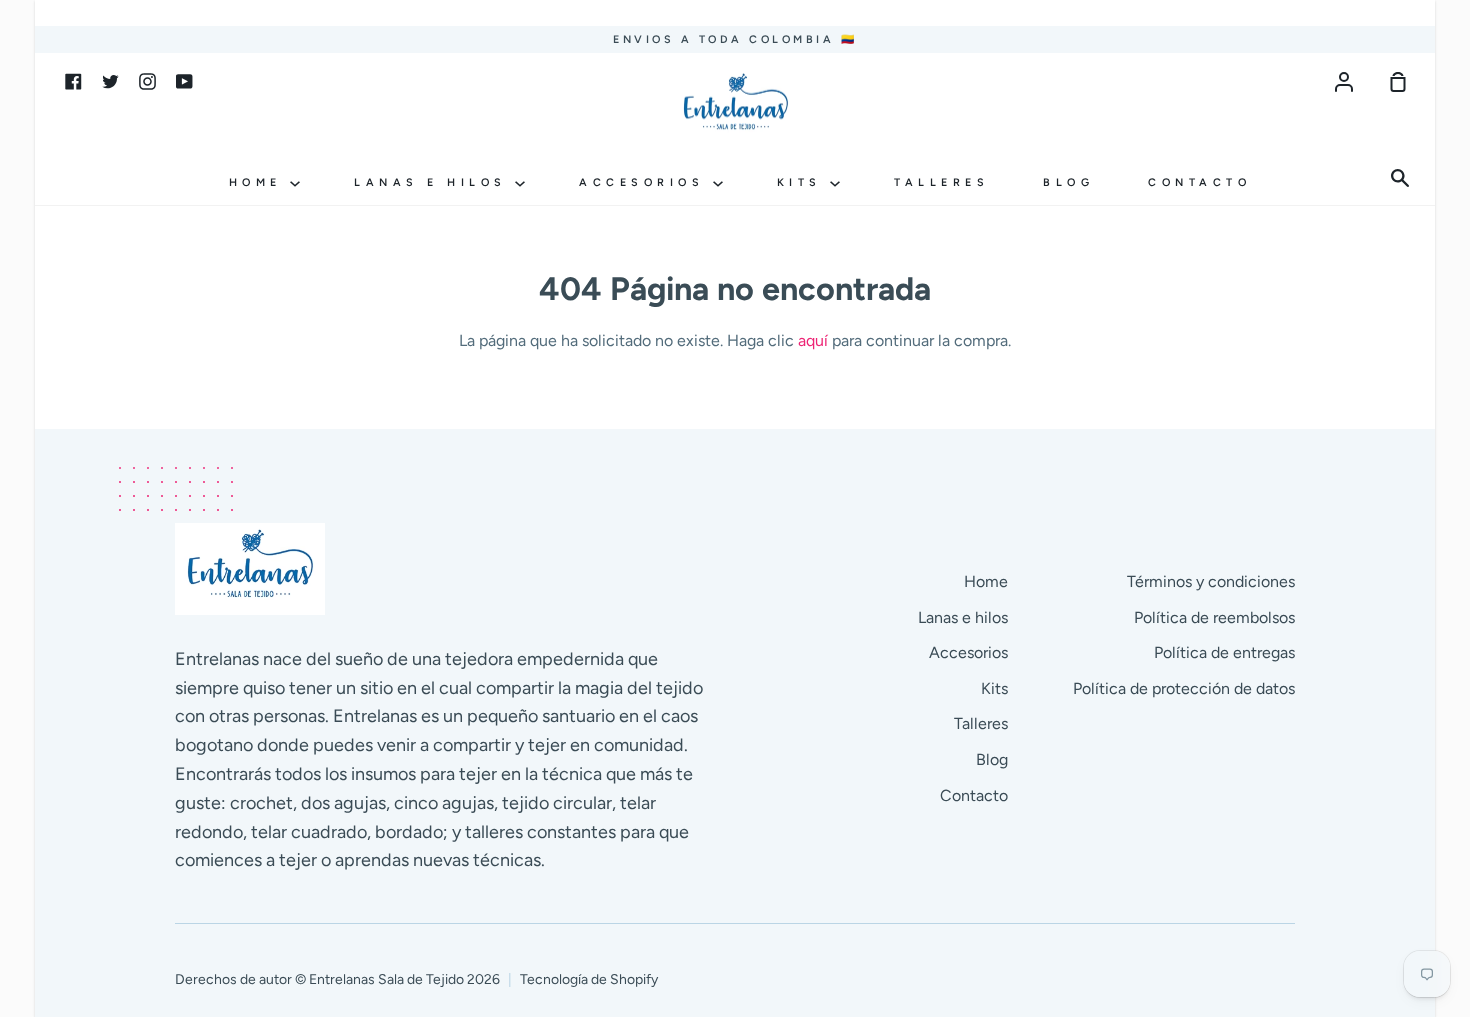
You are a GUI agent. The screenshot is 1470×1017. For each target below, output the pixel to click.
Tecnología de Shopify (589, 979)
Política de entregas (1224, 652)
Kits (804, 182)
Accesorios (646, 182)
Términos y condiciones (1211, 581)
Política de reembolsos (1214, 617)
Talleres (941, 182)
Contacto (1199, 182)
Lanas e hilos (434, 182)
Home (260, 182)
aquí (813, 340)
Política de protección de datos (1184, 688)
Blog (1068, 182)
